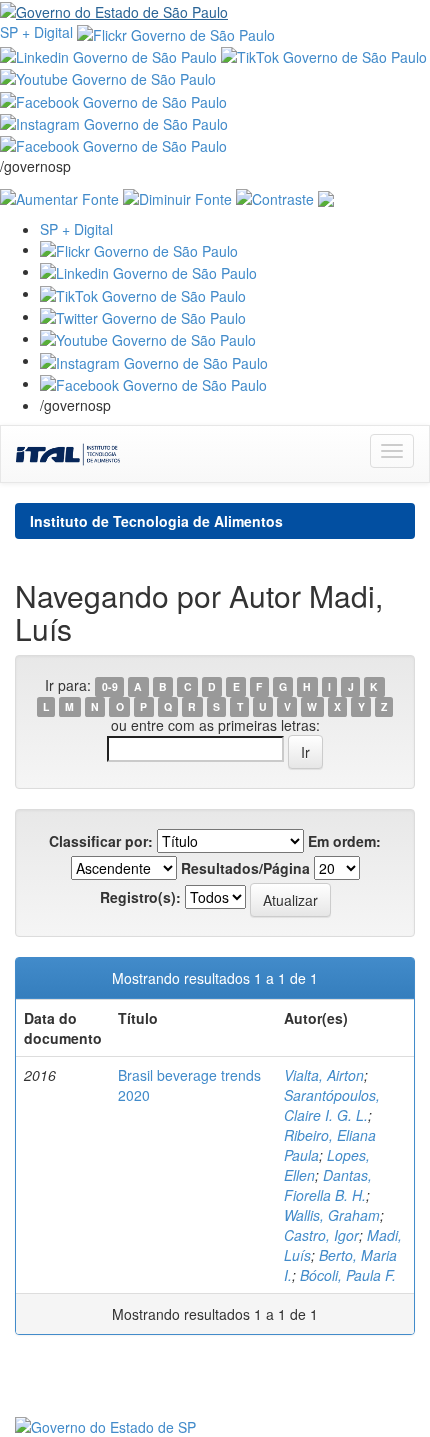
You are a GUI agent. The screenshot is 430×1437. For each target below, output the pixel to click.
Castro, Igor (321, 1235)
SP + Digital (36, 32)
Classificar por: (101, 841)
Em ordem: (344, 841)
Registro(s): (140, 897)
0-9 (110, 686)
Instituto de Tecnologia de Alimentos (156, 521)
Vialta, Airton (324, 1075)
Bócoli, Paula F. (348, 1275)
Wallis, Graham (332, 1215)
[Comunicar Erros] (326, 196)
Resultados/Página (245, 868)
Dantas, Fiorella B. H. (328, 1185)
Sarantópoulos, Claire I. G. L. (332, 1105)
